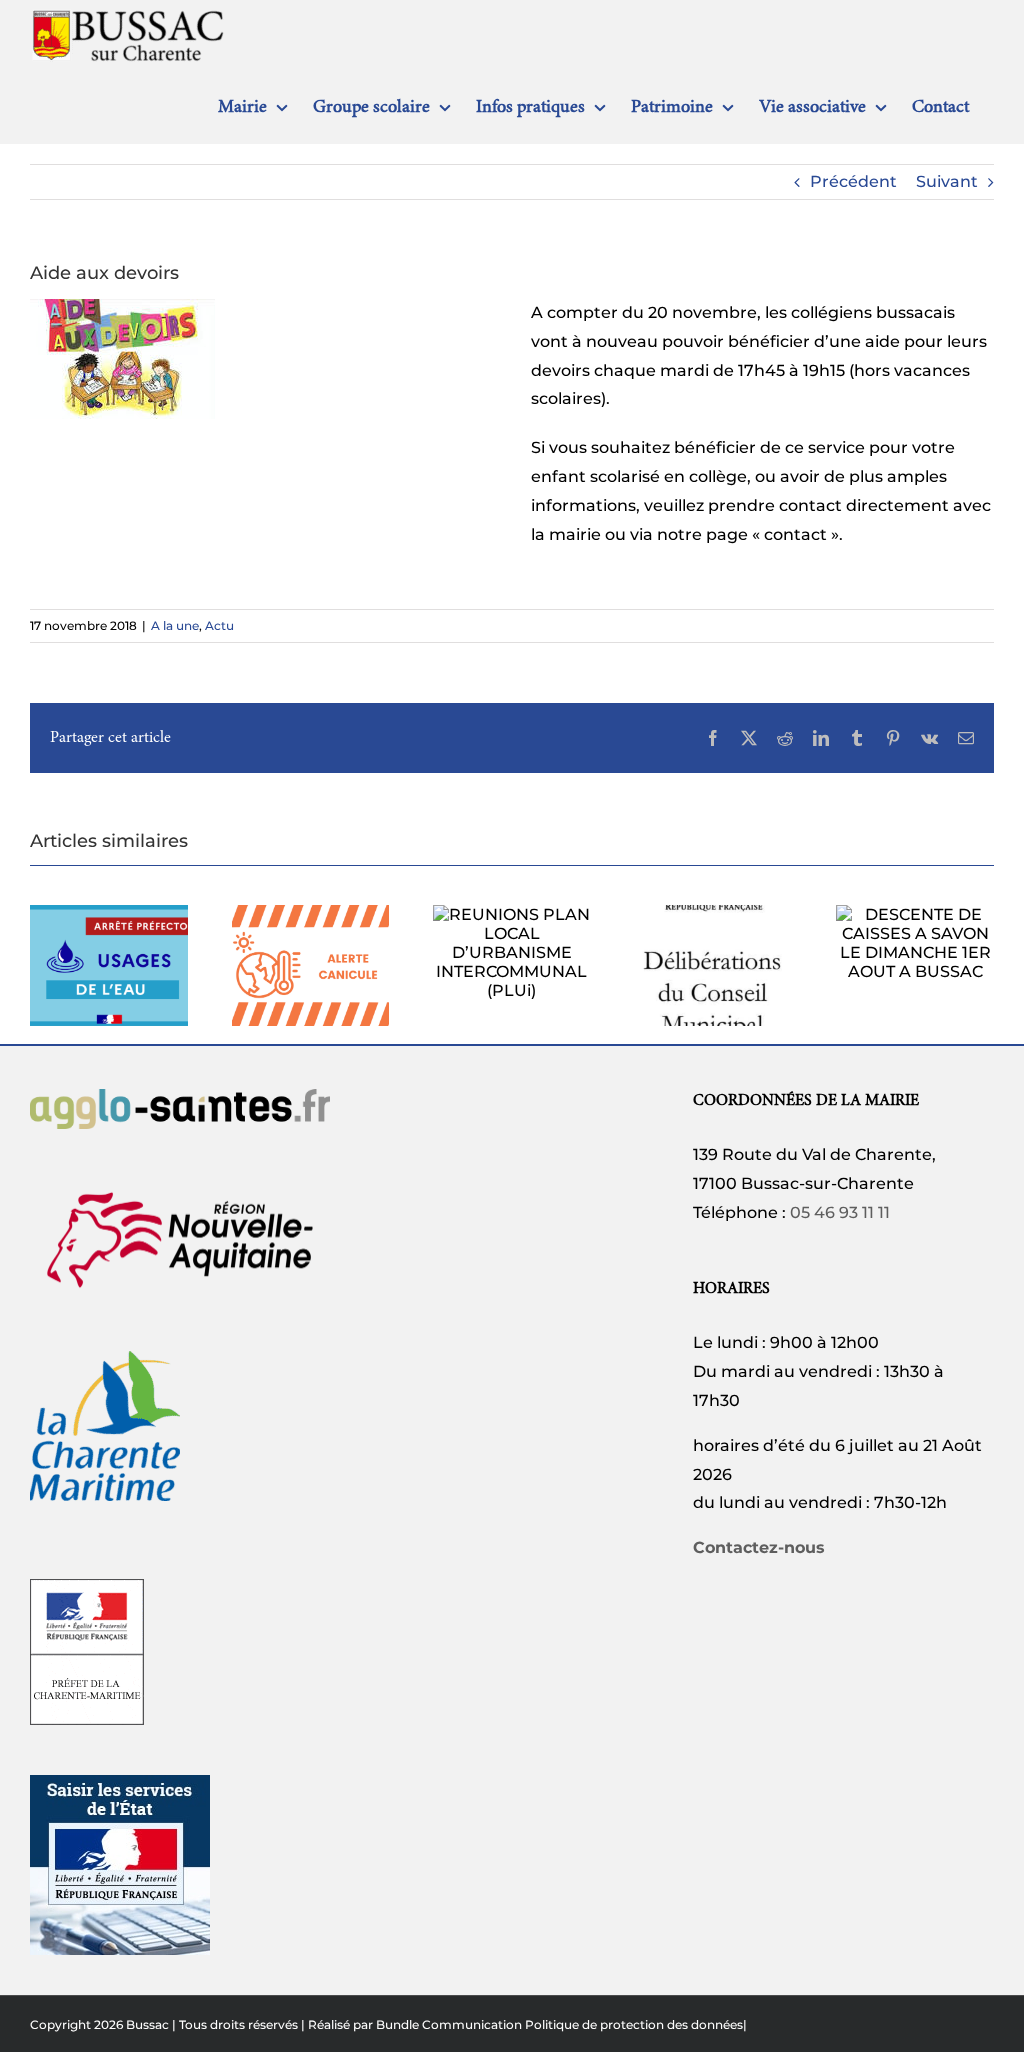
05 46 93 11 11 (840, 1212)
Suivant (947, 181)
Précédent (853, 181)
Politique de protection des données (634, 2024)
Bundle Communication (449, 2024)
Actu (219, 625)
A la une (175, 625)
